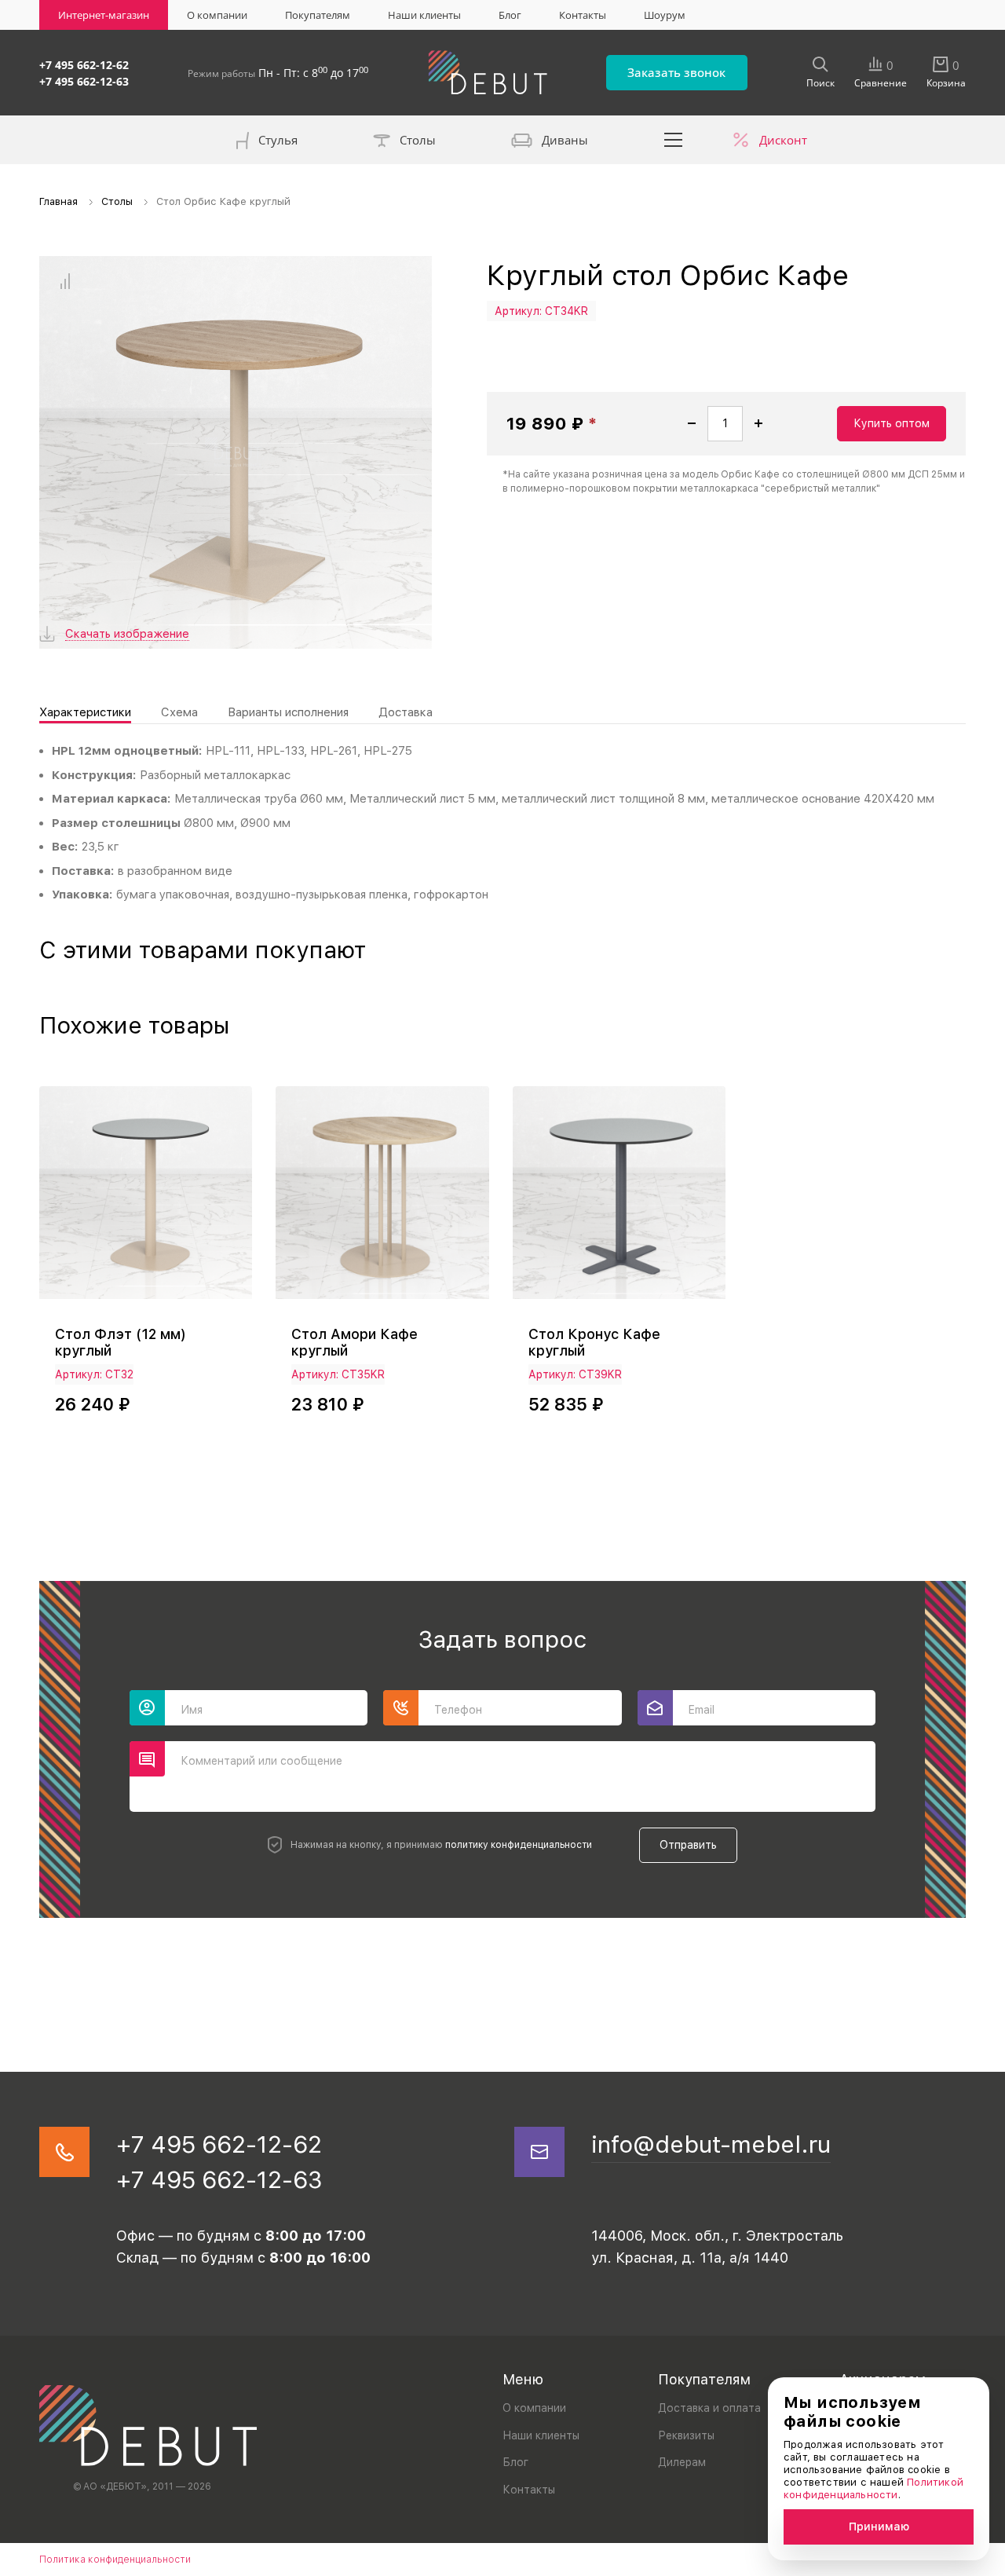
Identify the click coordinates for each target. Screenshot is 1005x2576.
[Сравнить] (65, 282)
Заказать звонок (676, 72)
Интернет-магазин (104, 15)
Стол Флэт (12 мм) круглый (120, 1342)
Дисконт (783, 140)
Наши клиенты (424, 15)
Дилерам (682, 2462)
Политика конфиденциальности (115, 2560)
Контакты (583, 15)
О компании (217, 15)
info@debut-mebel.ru (711, 2144)
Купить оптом (892, 423)
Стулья (278, 140)
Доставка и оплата (709, 2408)
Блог (510, 15)
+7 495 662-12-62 (84, 65)
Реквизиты (686, 2435)
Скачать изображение (127, 634)
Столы (418, 140)
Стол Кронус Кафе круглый (594, 1342)
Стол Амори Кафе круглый (354, 1342)
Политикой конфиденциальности (873, 2488)
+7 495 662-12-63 (84, 81)
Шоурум (665, 15)
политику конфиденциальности (519, 1845)
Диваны (565, 140)
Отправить (688, 1845)
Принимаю (879, 2527)
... (674, 140)
